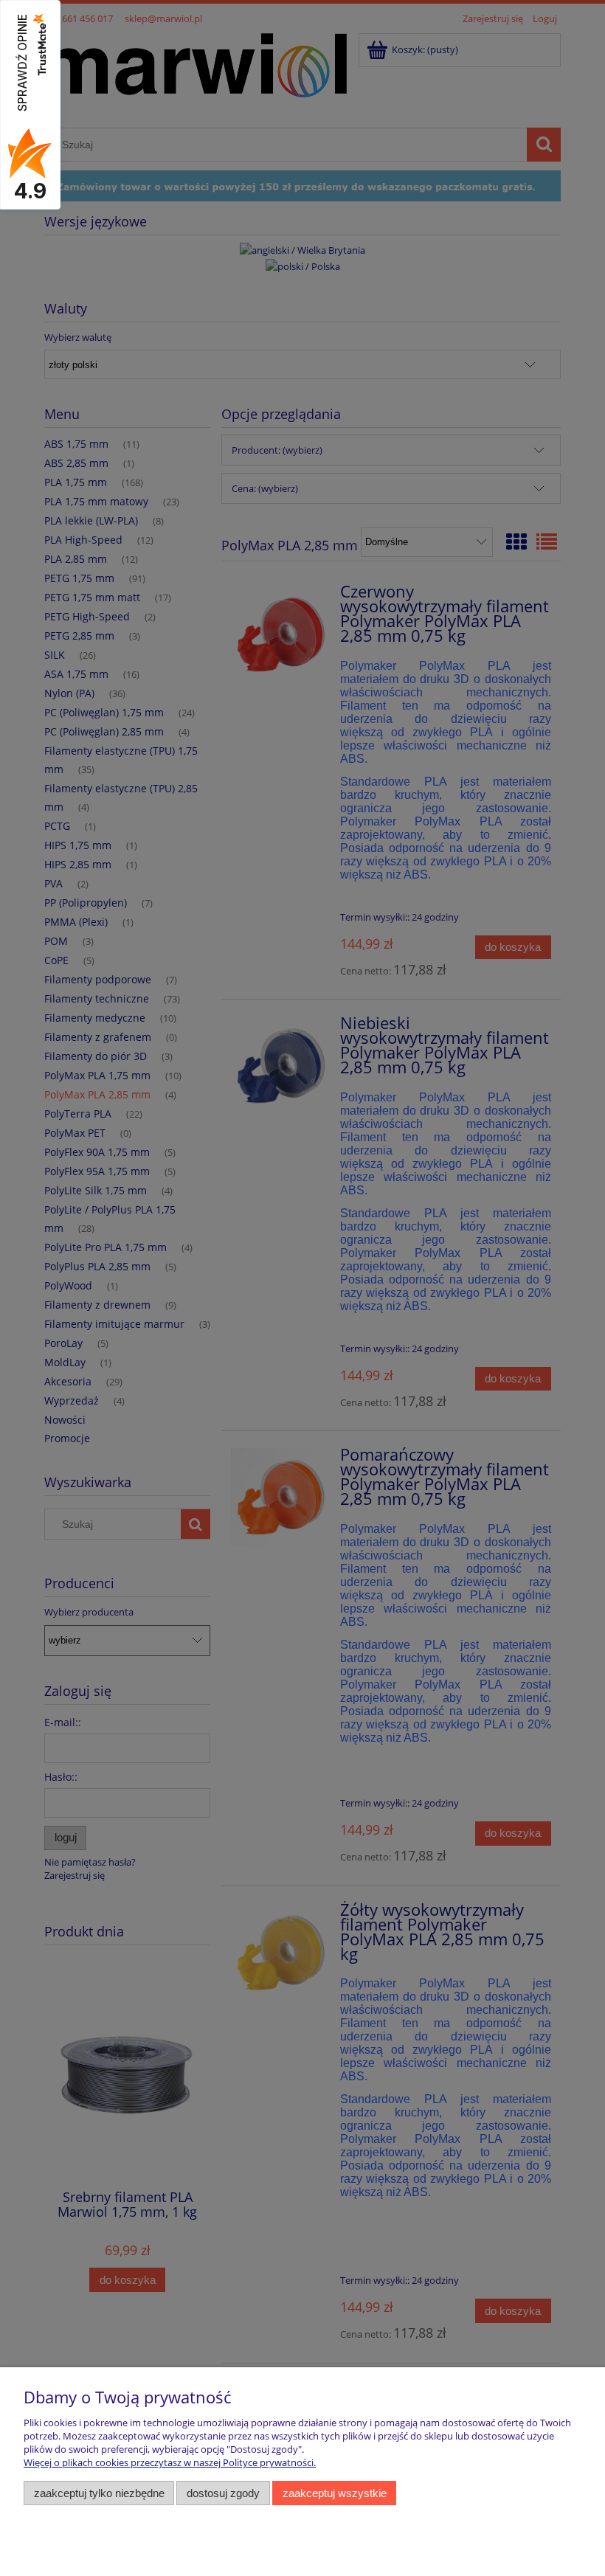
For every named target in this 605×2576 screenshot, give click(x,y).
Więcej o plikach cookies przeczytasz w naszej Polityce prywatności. (170, 2462)
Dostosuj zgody (223, 2493)
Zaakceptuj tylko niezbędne (99, 2493)
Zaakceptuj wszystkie (335, 2493)
